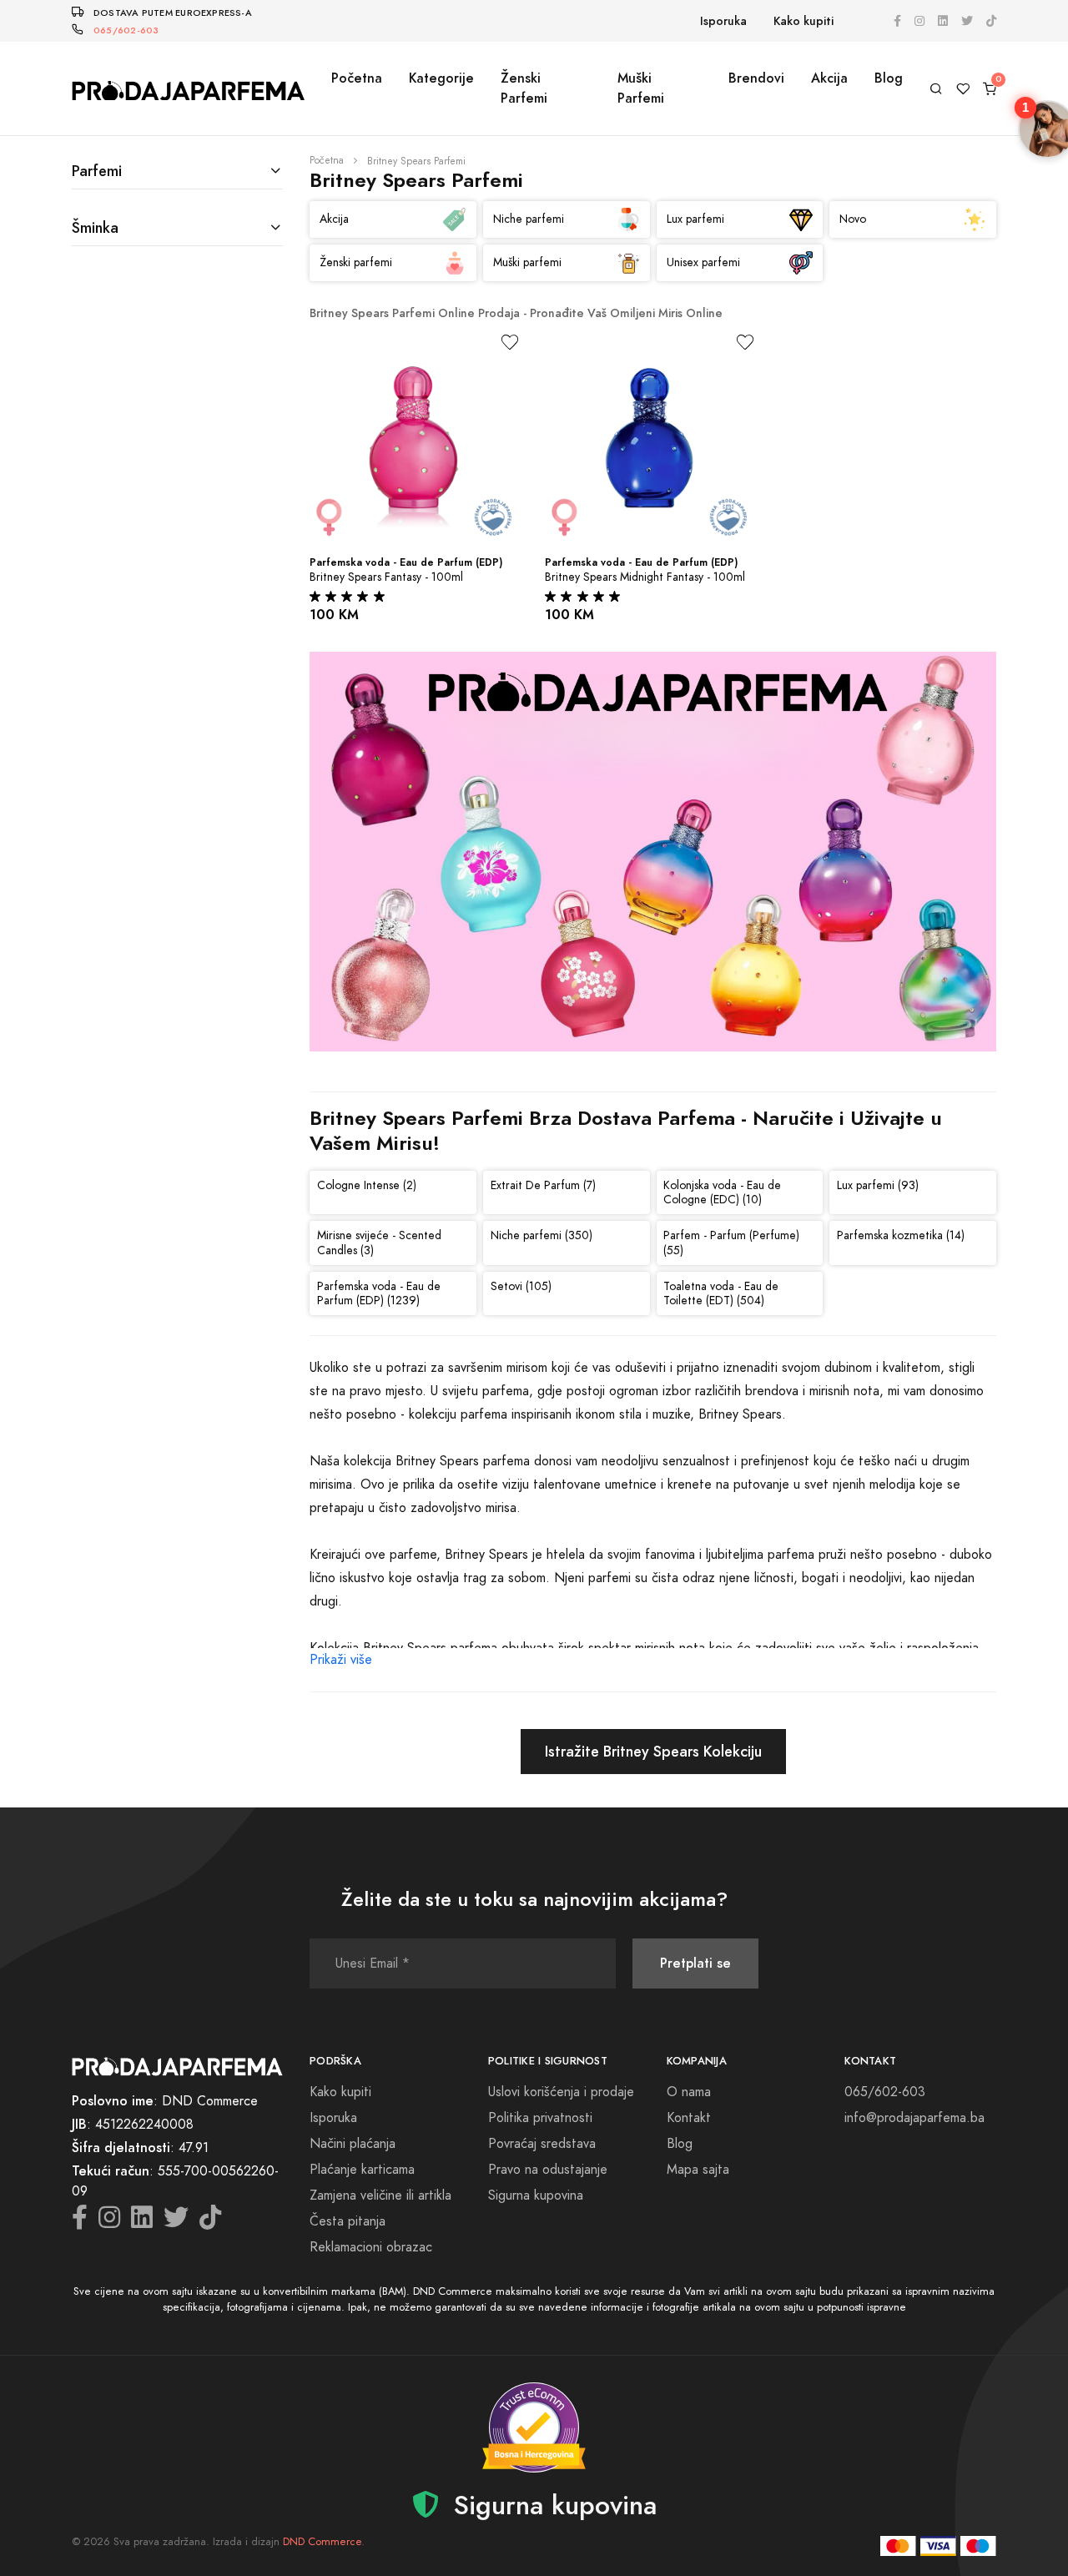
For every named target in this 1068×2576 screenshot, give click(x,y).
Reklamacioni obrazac (371, 2247)
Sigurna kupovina (536, 2195)
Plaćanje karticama (362, 2170)
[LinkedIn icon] (943, 21)
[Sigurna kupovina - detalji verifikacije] (534, 2427)
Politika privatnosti (540, 2118)
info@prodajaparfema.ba (914, 2118)
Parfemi (97, 171)
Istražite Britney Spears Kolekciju (653, 1751)
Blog (889, 78)
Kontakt (689, 2118)
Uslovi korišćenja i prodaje (561, 2092)
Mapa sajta (698, 2170)
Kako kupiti (804, 21)
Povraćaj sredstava (542, 2144)
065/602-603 (126, 30)
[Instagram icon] (919, 21)
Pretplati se (695, 1963)
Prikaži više (341, 1660)
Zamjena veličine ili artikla (380, 2195)
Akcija (829, 78)
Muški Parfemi (641, 88)
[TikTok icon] (991, 21)
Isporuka (723, 21)
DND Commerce (322, 2542)
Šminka (95, 227)
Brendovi (756, 78)
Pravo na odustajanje (548, 2170)
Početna (357, 78)
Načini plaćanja (353, 2144)
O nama (689, 2092)
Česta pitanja (348, 2221)
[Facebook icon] (897, 21)
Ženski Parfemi (524, 88)
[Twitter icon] (967, 21)
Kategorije (441, 78)
